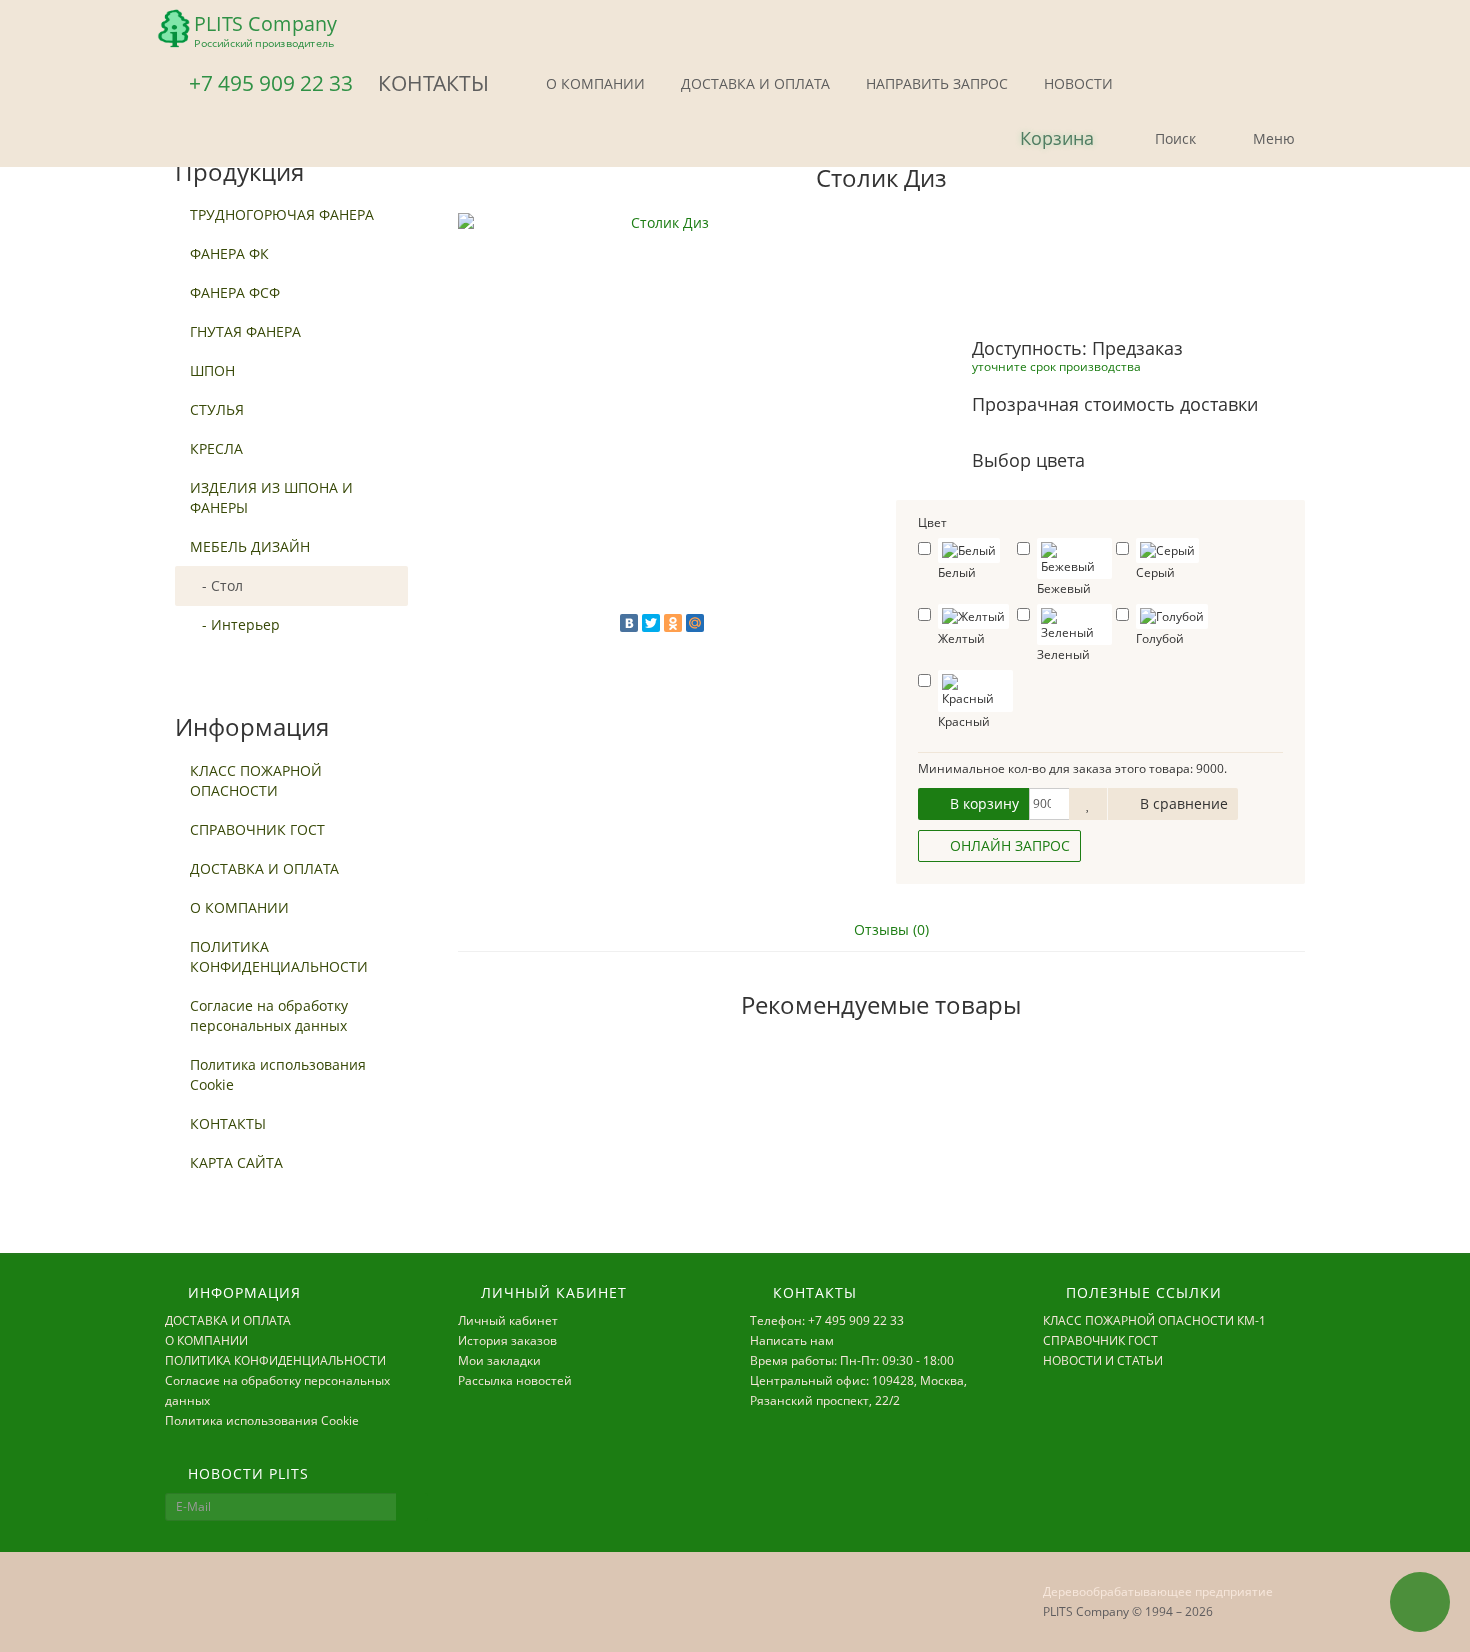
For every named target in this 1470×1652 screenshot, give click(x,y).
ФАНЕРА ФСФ (235, 292)
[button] (1040, 139)
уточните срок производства (1056, 366)
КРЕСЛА (216, 448)
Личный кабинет (508, 1320)
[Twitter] (651, 623)
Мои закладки (499, 1360)
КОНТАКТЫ (228, 1123)
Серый (1155, 572)
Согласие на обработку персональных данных (269, 1015)
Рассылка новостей (515, 1380)
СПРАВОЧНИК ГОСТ (257, 829)
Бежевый (1064, 588)
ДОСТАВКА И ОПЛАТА (753, 83)
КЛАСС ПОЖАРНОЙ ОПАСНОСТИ (256, 780)
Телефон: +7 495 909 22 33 (827, 1320)
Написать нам (792, 1340)
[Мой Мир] (695, 623)
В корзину (982, 803)
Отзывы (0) (889, 929)
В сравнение (1182, 803)
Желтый (961, 638)
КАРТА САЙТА (236, 1162)
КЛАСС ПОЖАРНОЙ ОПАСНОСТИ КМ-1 (1154, 1320)
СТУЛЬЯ (217, 409)
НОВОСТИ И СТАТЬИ (1103, 1360)
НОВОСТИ (1076, 83)
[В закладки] (1088, 804)
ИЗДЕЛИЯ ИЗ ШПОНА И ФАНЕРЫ (271, 497)
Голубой (1160, 638)
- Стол (216, 585)
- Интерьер (235, 624)
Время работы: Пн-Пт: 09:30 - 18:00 (852, 1360)
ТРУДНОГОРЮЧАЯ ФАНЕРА (282, 214)
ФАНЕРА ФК (229, 253)
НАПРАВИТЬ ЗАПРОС (935, 83)
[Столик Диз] (662, 417)
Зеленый (1063, 654)
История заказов (507, 1340)
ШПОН (212, 370)
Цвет (932, 522)
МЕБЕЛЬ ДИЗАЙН (250, 546)
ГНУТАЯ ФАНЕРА (245, 331)
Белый (957, 572)
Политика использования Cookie (278, 1074)
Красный (964, 721)
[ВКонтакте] (629, 623)
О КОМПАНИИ (593, 83)
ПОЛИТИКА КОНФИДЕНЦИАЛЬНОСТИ (279, 956)
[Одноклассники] (673, 623)
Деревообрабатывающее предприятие (1158, 1591)
